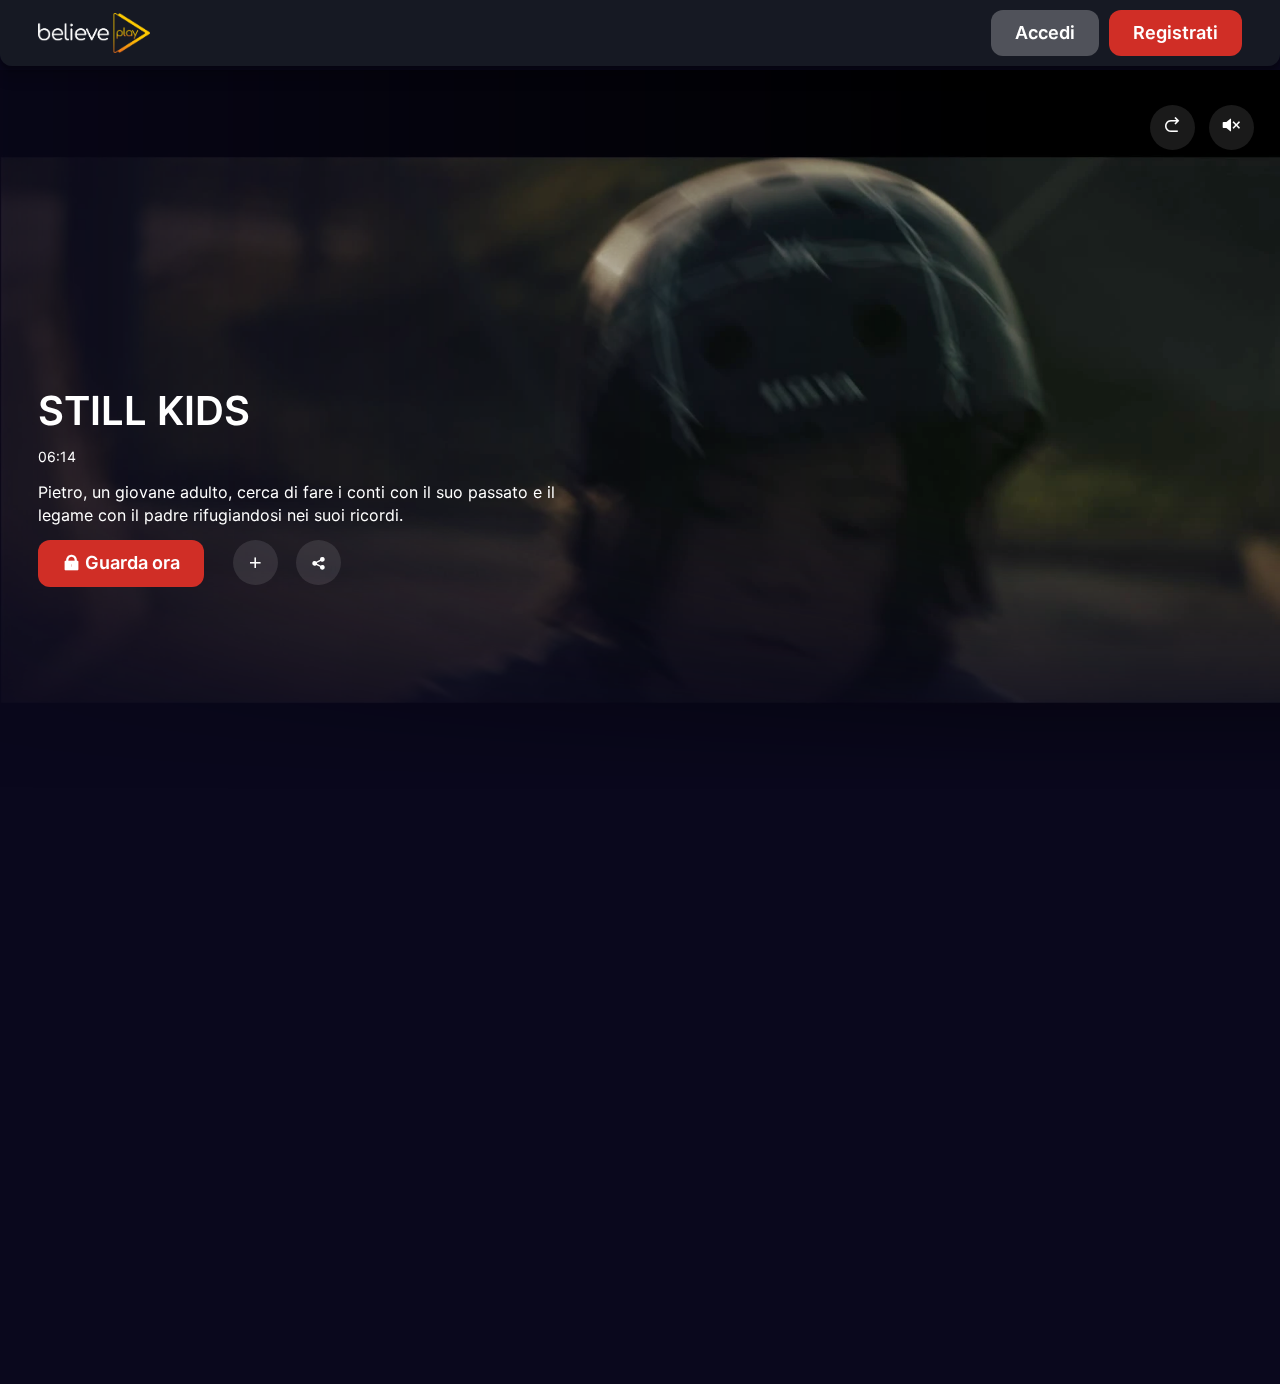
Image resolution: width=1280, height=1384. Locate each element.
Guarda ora (130, 562)
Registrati (1175, 32)
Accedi (1045, 32)
